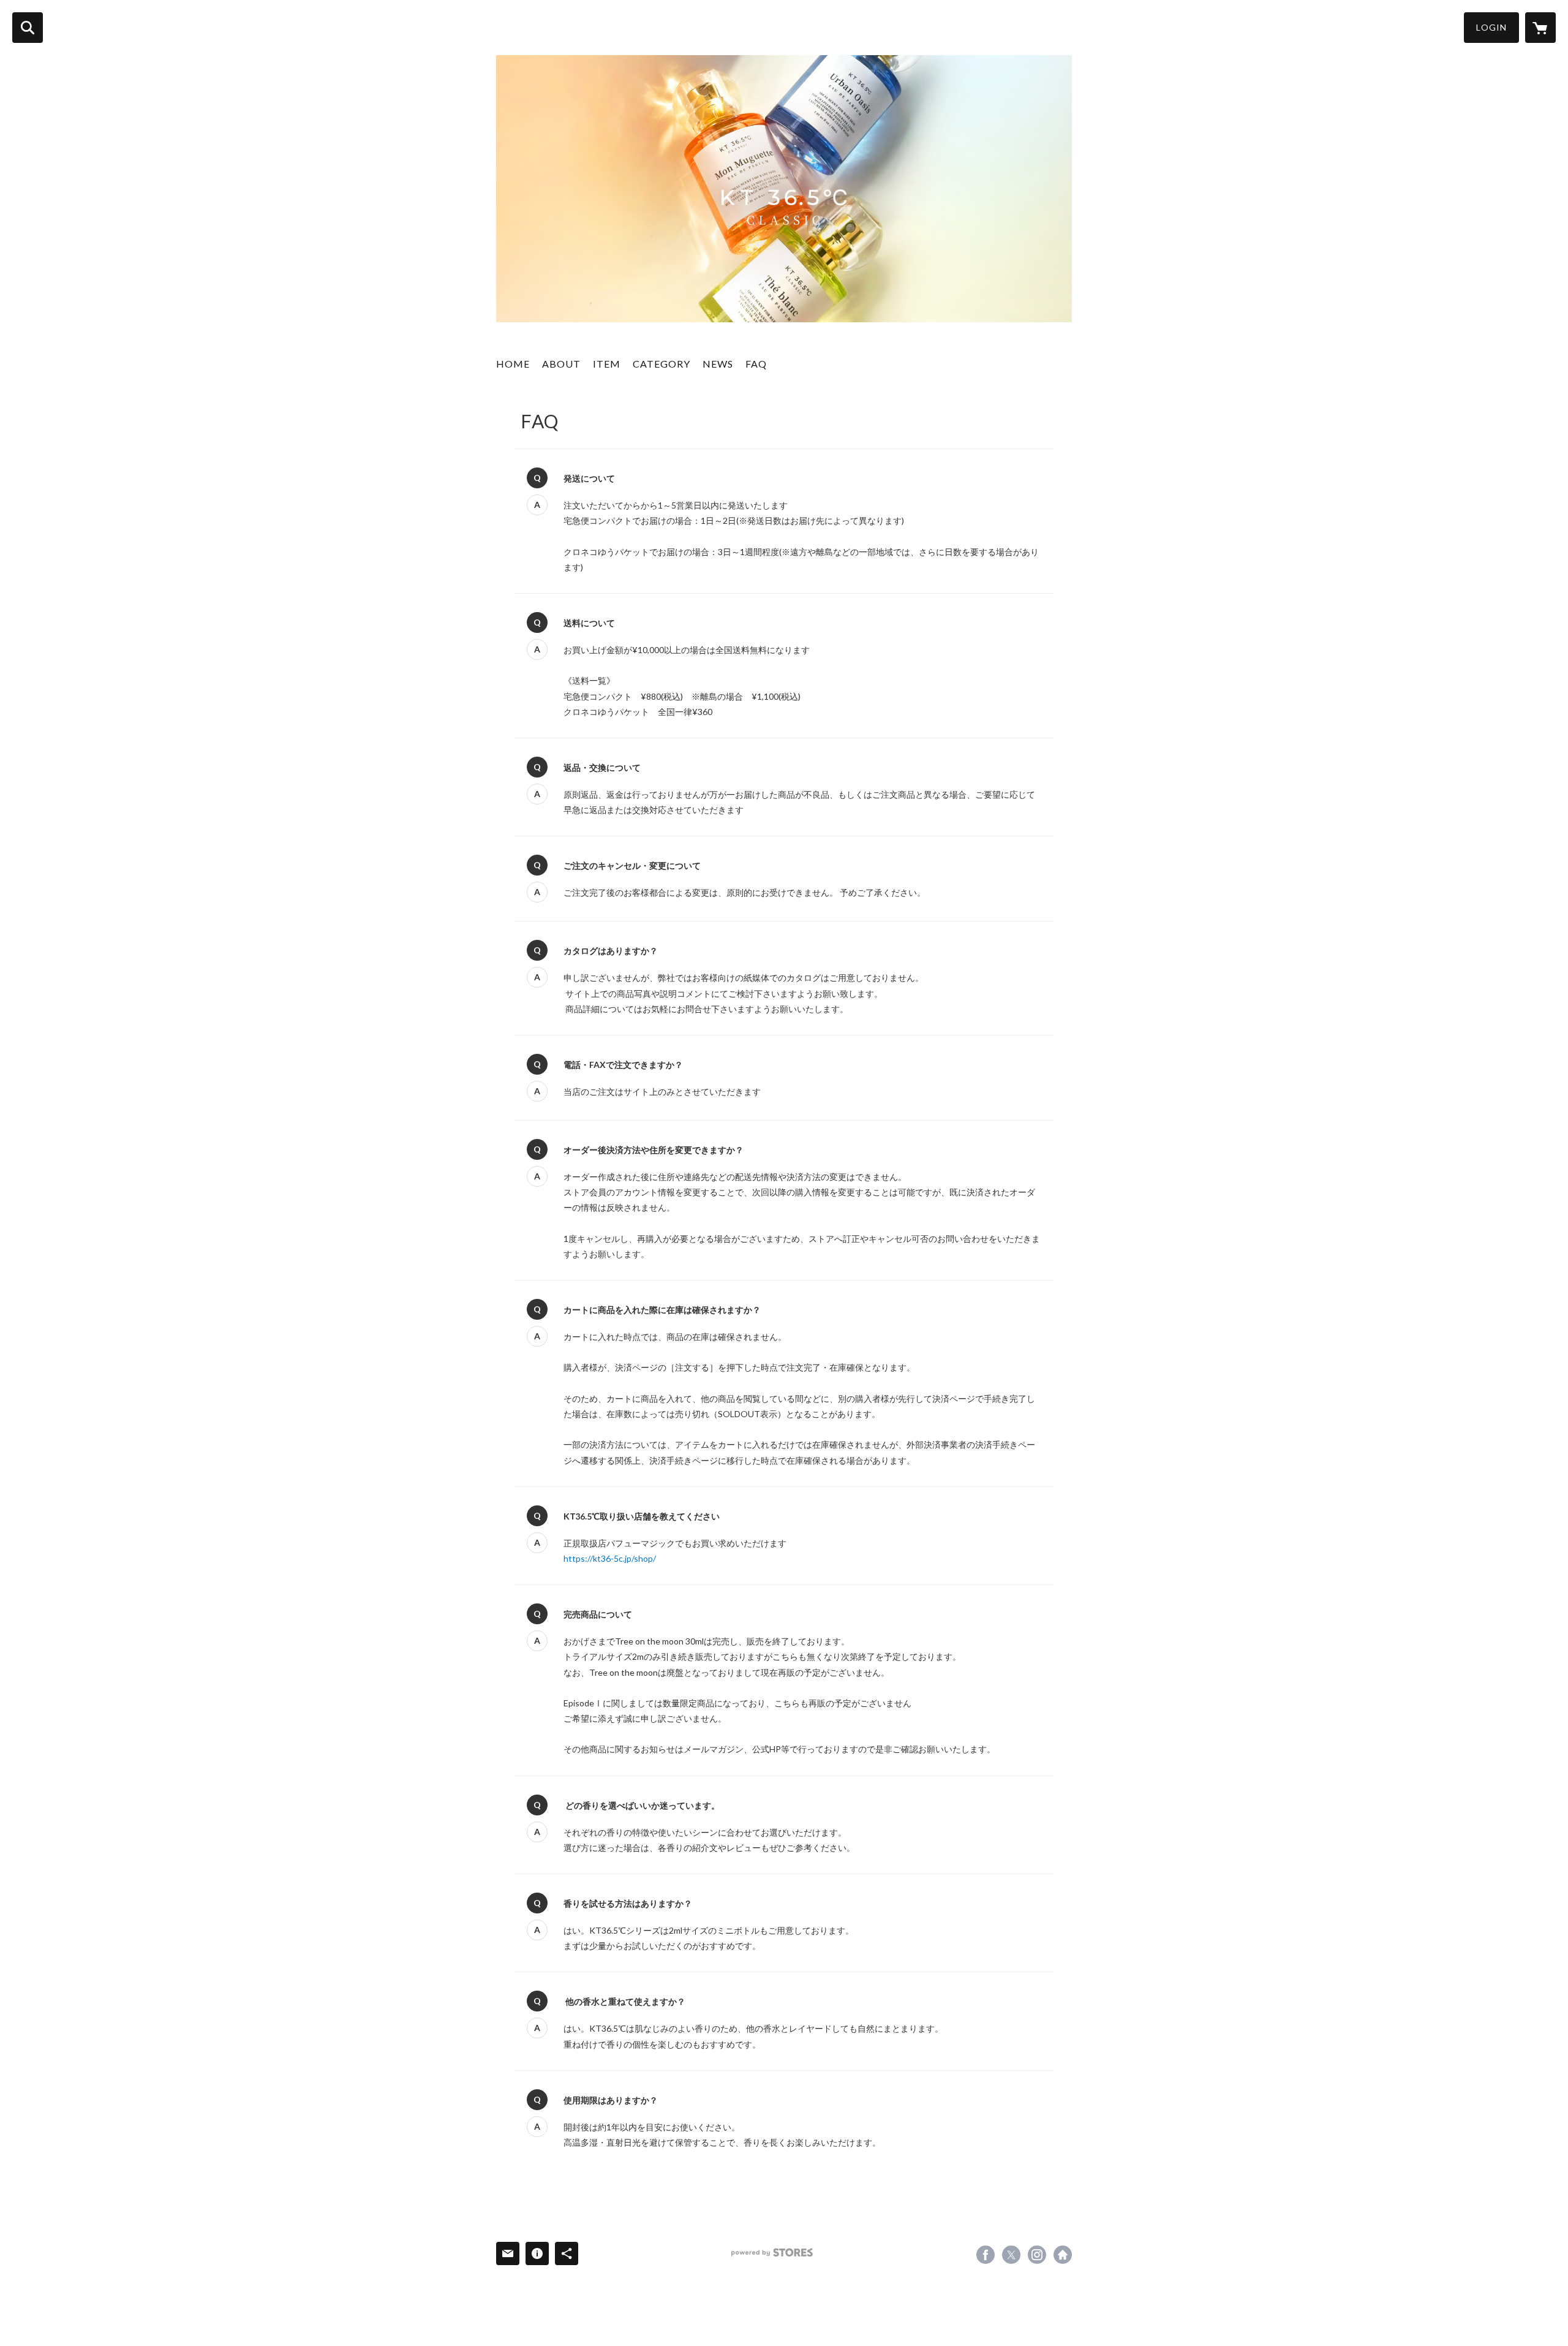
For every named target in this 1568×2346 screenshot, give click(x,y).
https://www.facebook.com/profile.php (986, 2255)
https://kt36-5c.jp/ (1063, 2255)
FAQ (756, 364)
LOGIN (1491, 27)
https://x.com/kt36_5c (1011, 2255)
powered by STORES (772, 2253)
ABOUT (561, 364)
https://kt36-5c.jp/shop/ (610, 1558)
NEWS (718, 364)
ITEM (607, 364)
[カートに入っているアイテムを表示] (1540, 28)
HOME (513, 364)
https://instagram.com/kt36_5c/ (1037, 2255)
